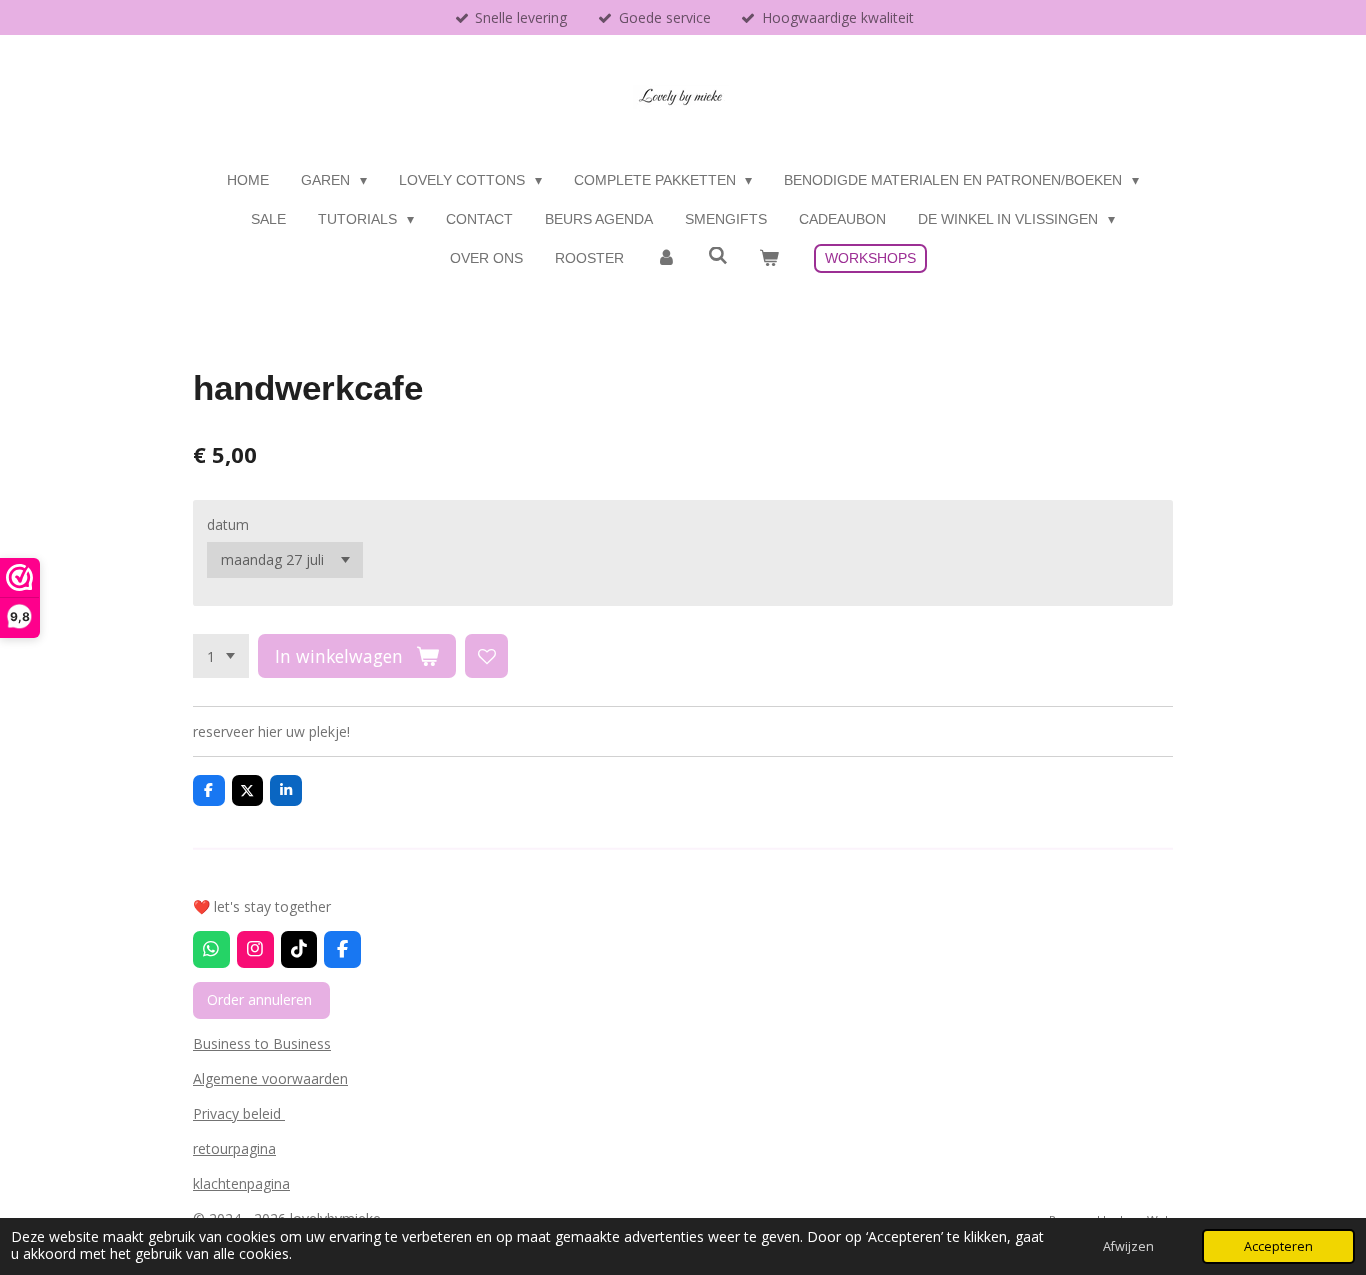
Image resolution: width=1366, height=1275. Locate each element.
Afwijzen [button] (1128, 1246)
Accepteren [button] (1278, 1246)
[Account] (666, 258)
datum (228, 524)
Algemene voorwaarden (270, 1078)
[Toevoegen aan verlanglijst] (487, 656)
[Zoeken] (718, 256)
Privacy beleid (239, 1113)
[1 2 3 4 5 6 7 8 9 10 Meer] (221, 656)
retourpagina (234, 1148)
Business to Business (262, 1043)
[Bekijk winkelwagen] (769, 258)
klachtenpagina (241, 1183)
